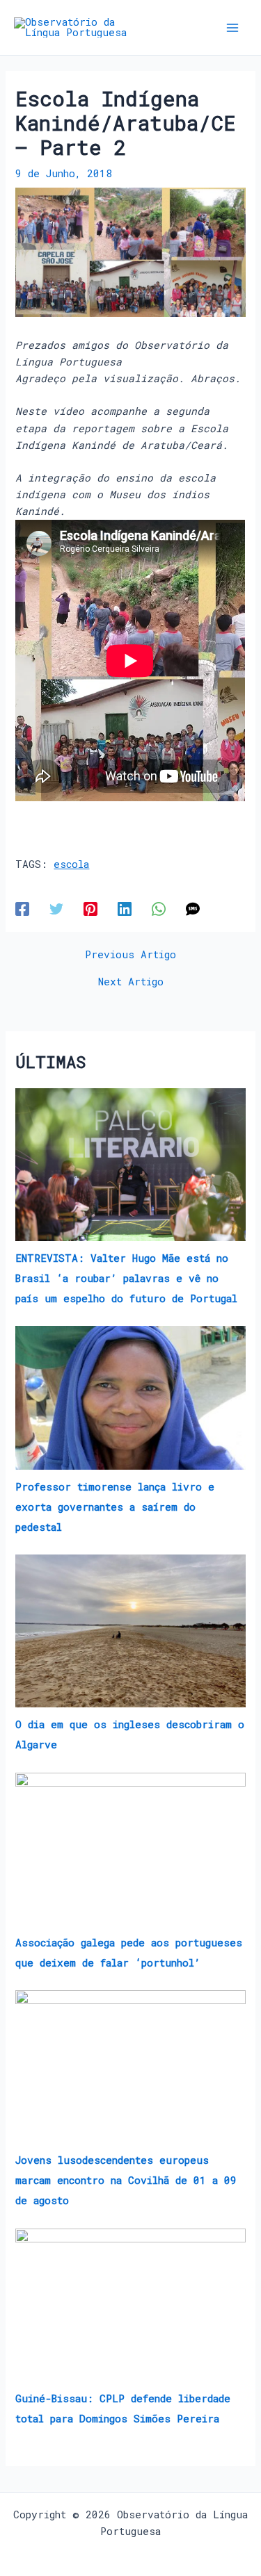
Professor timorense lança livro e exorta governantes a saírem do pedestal (115, 1507)
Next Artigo (131, 982)
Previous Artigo (130, 955)
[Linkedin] (125, 909)
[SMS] (193, 909)
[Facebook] (22, 909)
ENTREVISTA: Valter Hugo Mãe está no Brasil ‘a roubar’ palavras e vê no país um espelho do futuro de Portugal (126, 1278)
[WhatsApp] (159, 909)
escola (71, 864)
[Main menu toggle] (232, 28)
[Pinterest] (90, 909)
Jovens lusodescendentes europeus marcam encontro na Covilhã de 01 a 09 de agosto (126, 2180)
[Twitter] (56, 909)
